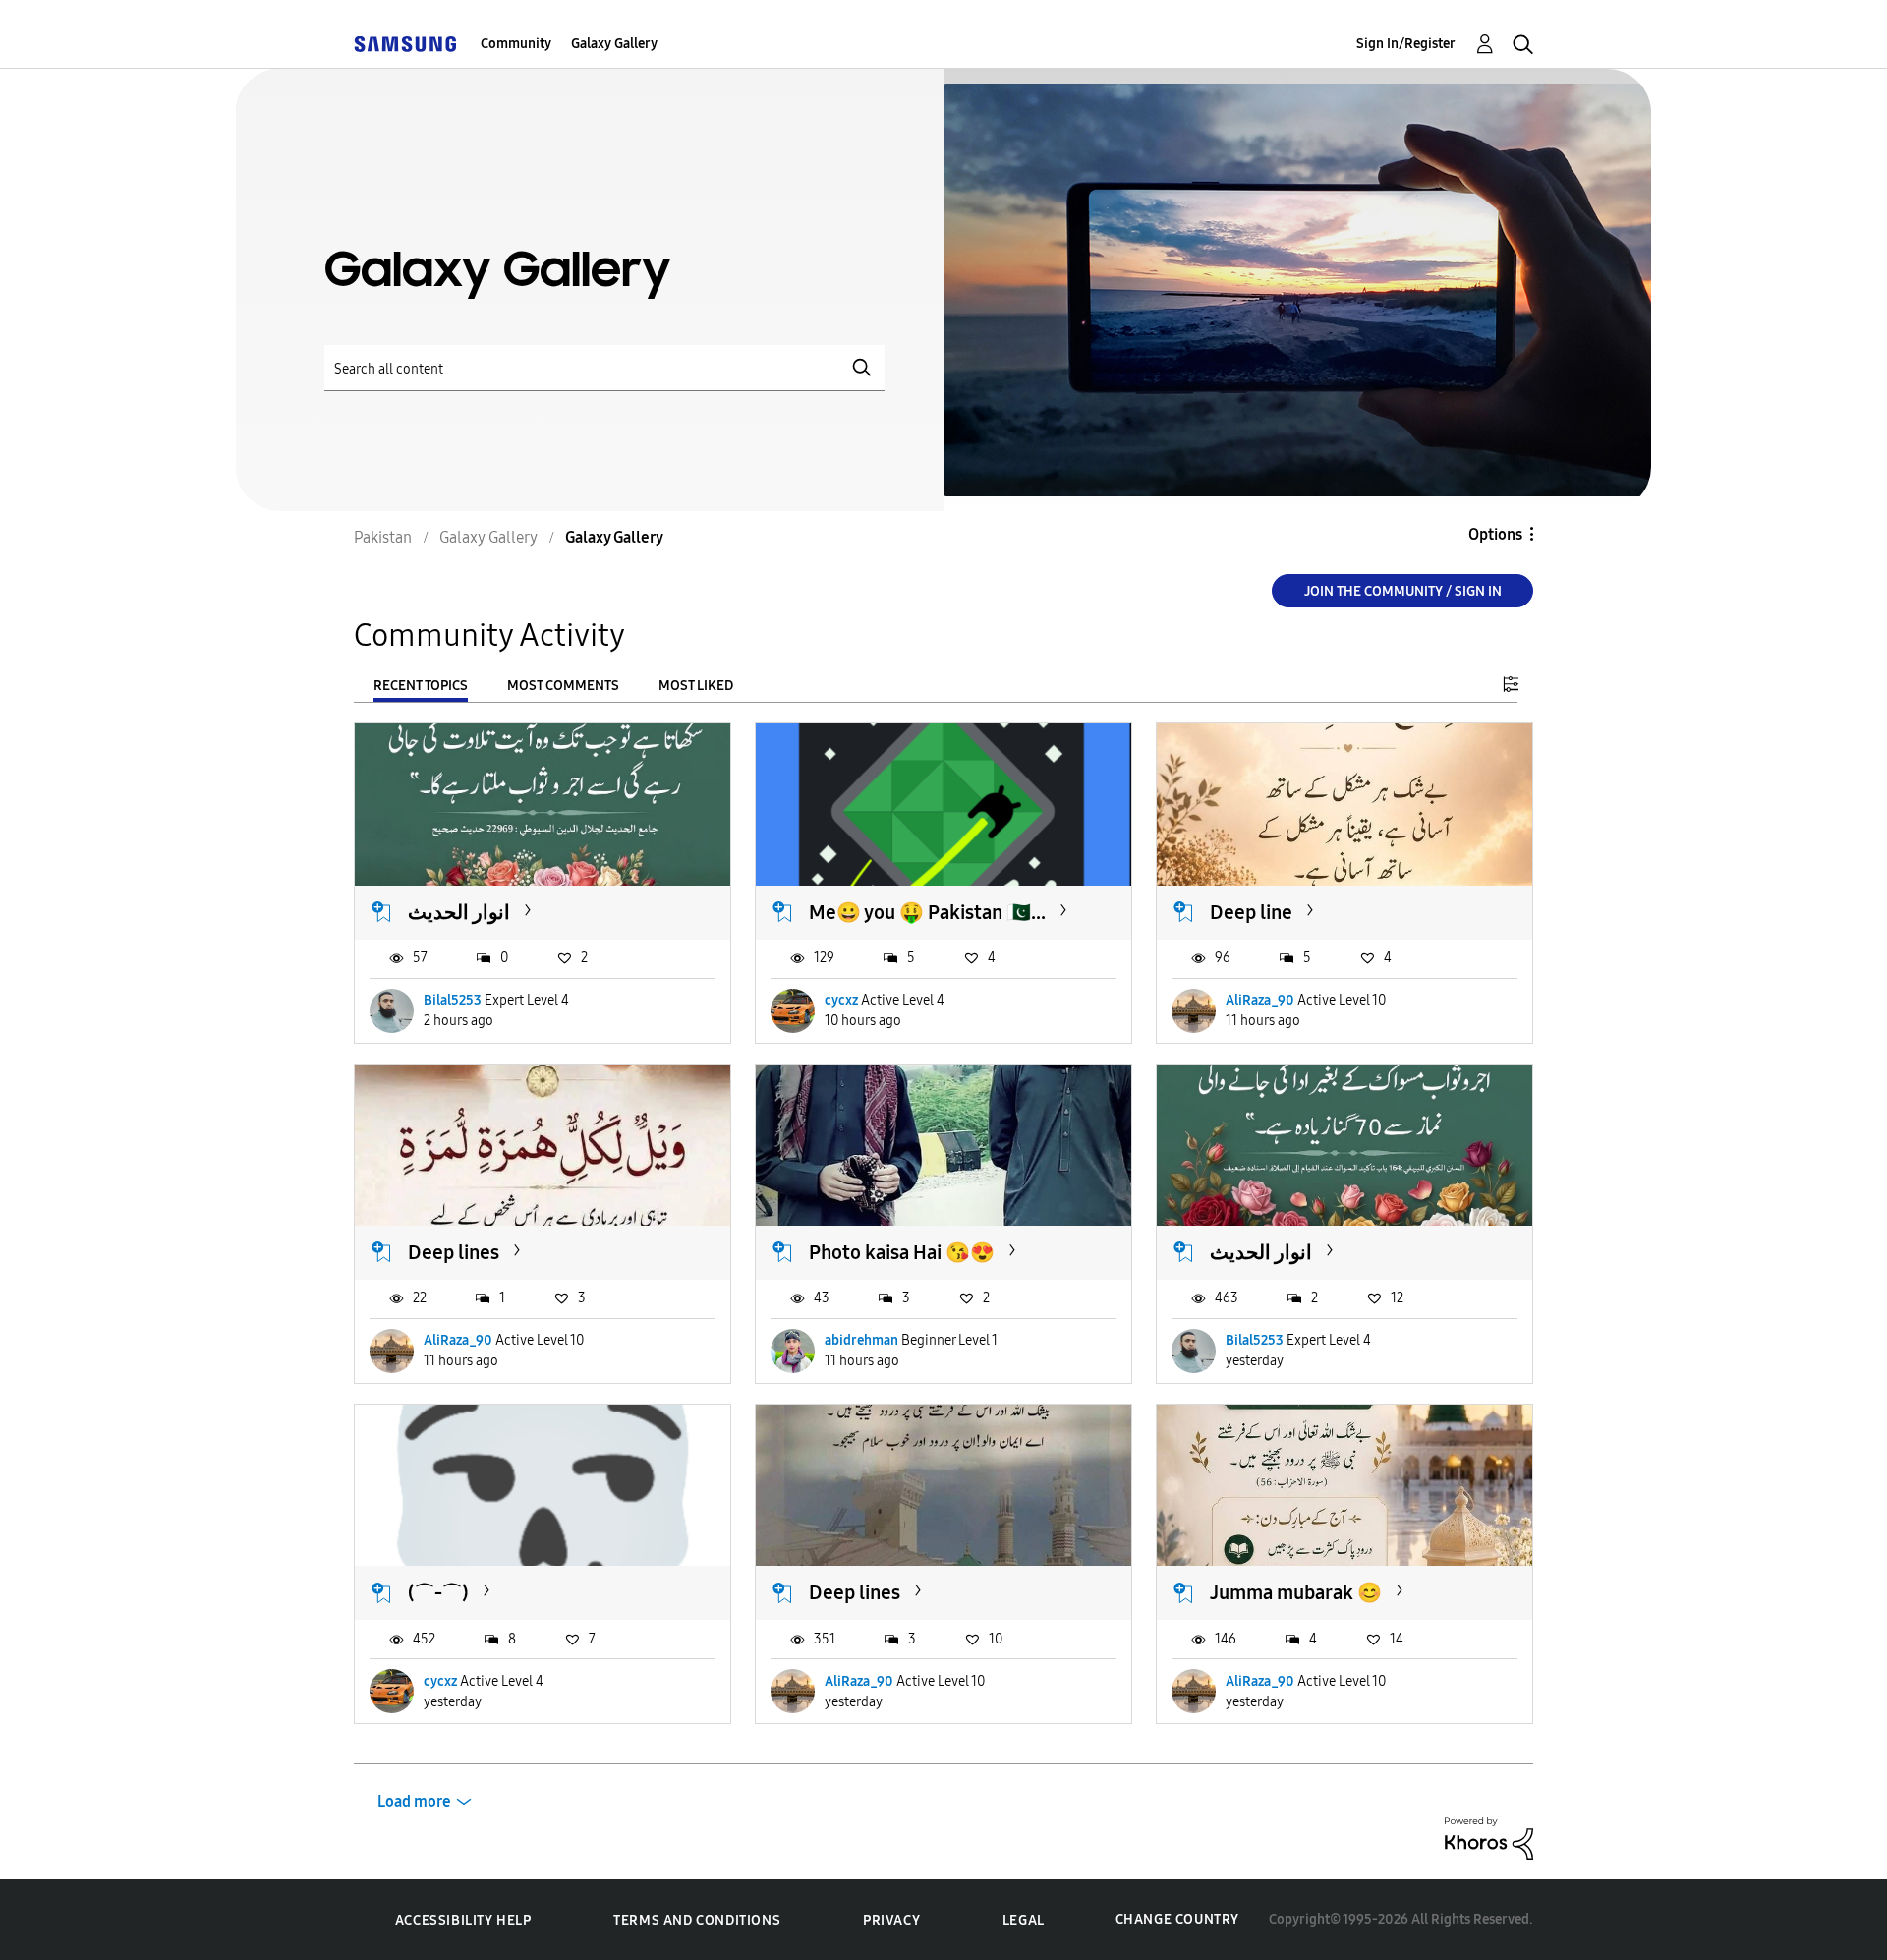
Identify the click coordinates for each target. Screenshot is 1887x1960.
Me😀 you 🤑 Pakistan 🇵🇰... (927, 912)
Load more (414, 1801)
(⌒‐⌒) (438, 1592)
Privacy (891, 1920)
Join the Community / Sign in (1403, 591)
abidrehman (861, 1340)
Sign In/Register (1406, 44)
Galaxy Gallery (614, 44)
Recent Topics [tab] (421, 686)
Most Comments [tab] (563, 686)
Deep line (1251, 912)
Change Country (1177, 1919)
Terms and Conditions (697, 1920)
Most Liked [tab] (696, 686)
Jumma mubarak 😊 (1296, 1592)
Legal (1024, 1920)
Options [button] (1495, 534)
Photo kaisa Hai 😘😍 (902, 1252)
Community (516, 44)
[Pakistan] (405, 44)
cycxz (841, 1000)
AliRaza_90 (1260, 1000)
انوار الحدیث (459, 912)
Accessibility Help (463, 1920)
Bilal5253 (453, 1000)
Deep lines (454, 1252)
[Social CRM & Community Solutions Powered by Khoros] (1489, 1838)
